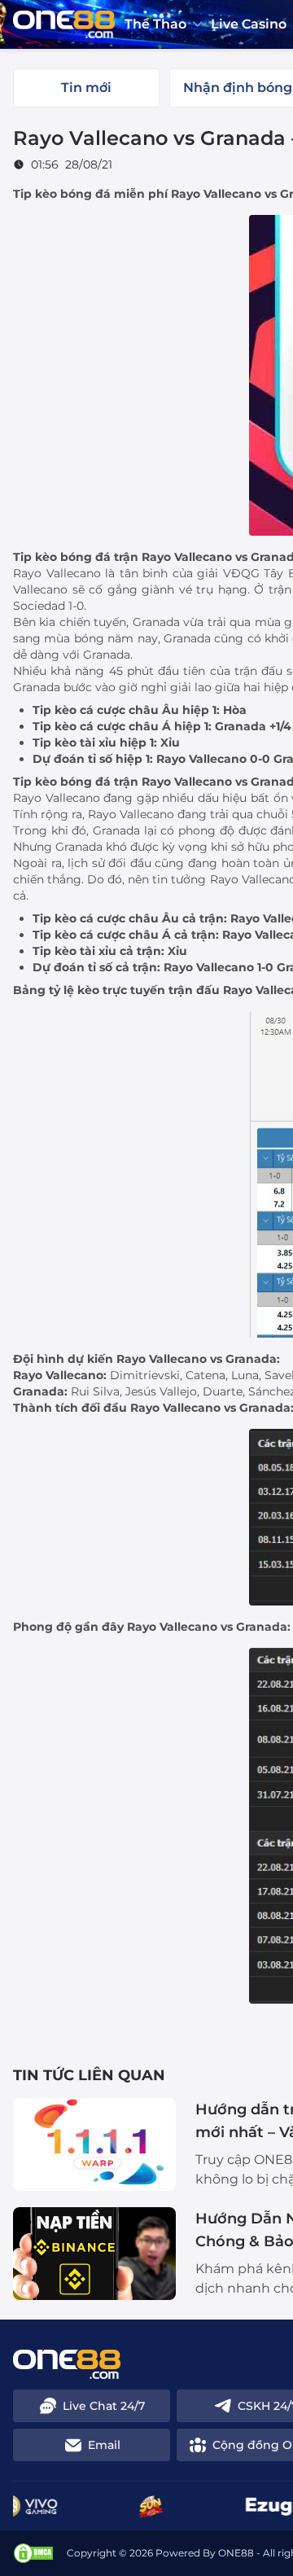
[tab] (86, 88)
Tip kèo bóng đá (62, 194)
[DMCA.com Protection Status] (33, 2553)
